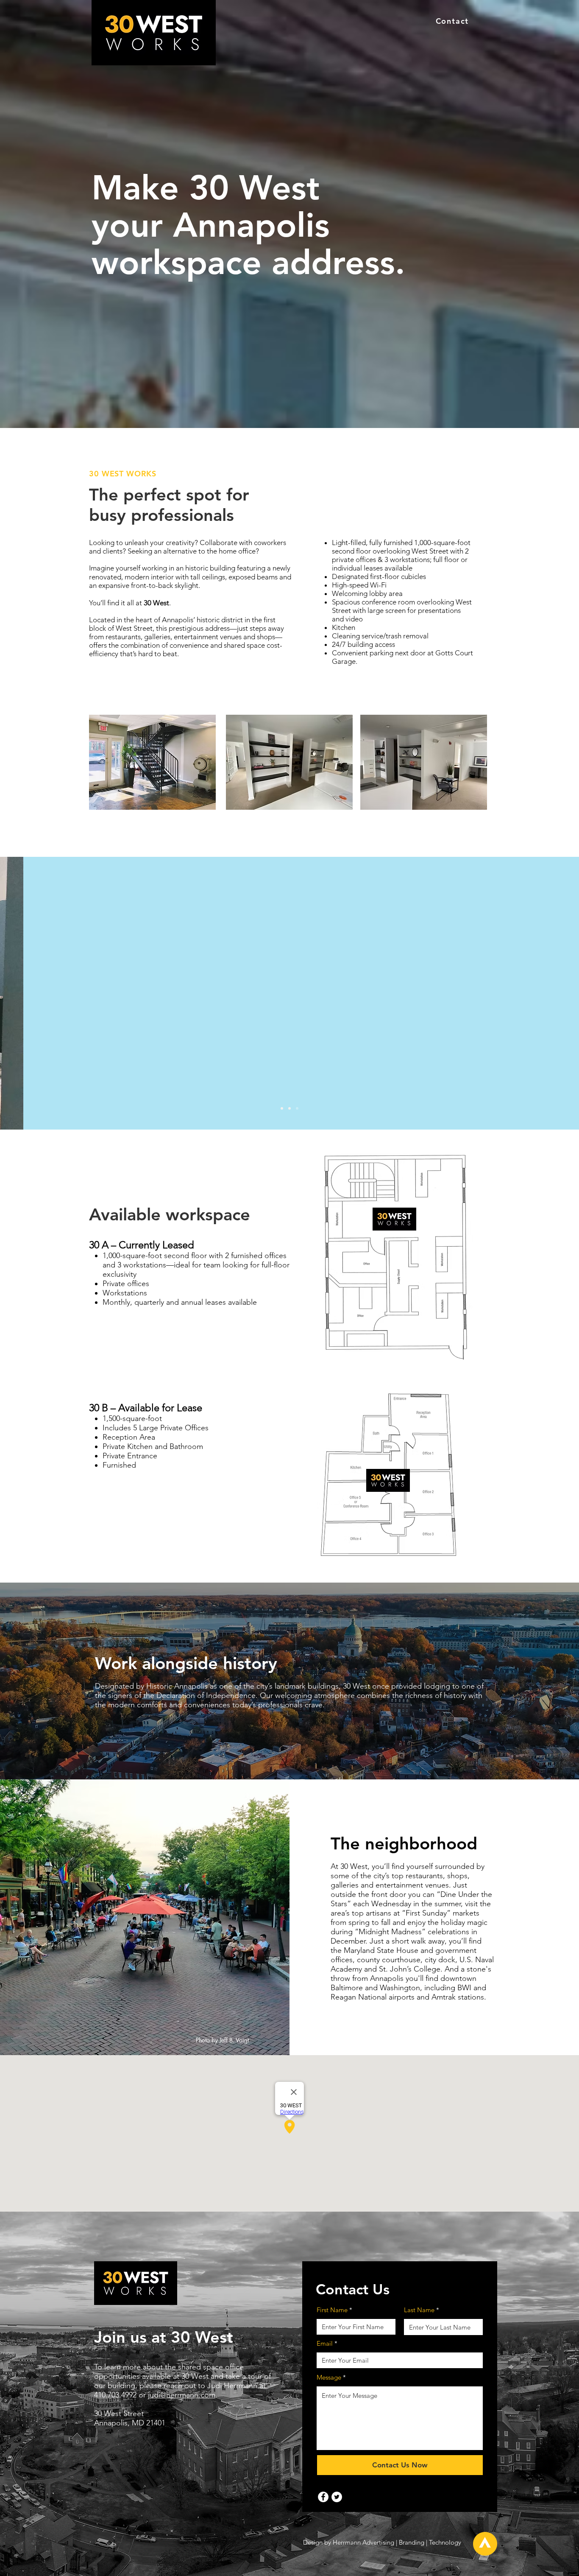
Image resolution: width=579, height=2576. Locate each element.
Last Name (419, 2310)
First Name (332, 2310)
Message (329, 2377)
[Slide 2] (289, 1108)
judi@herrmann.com (182, 2395)
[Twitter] (337, 2497)
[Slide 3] (282, 1108)
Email (325, 2343)
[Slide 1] (297, 1108)
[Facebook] (323, 2497)
